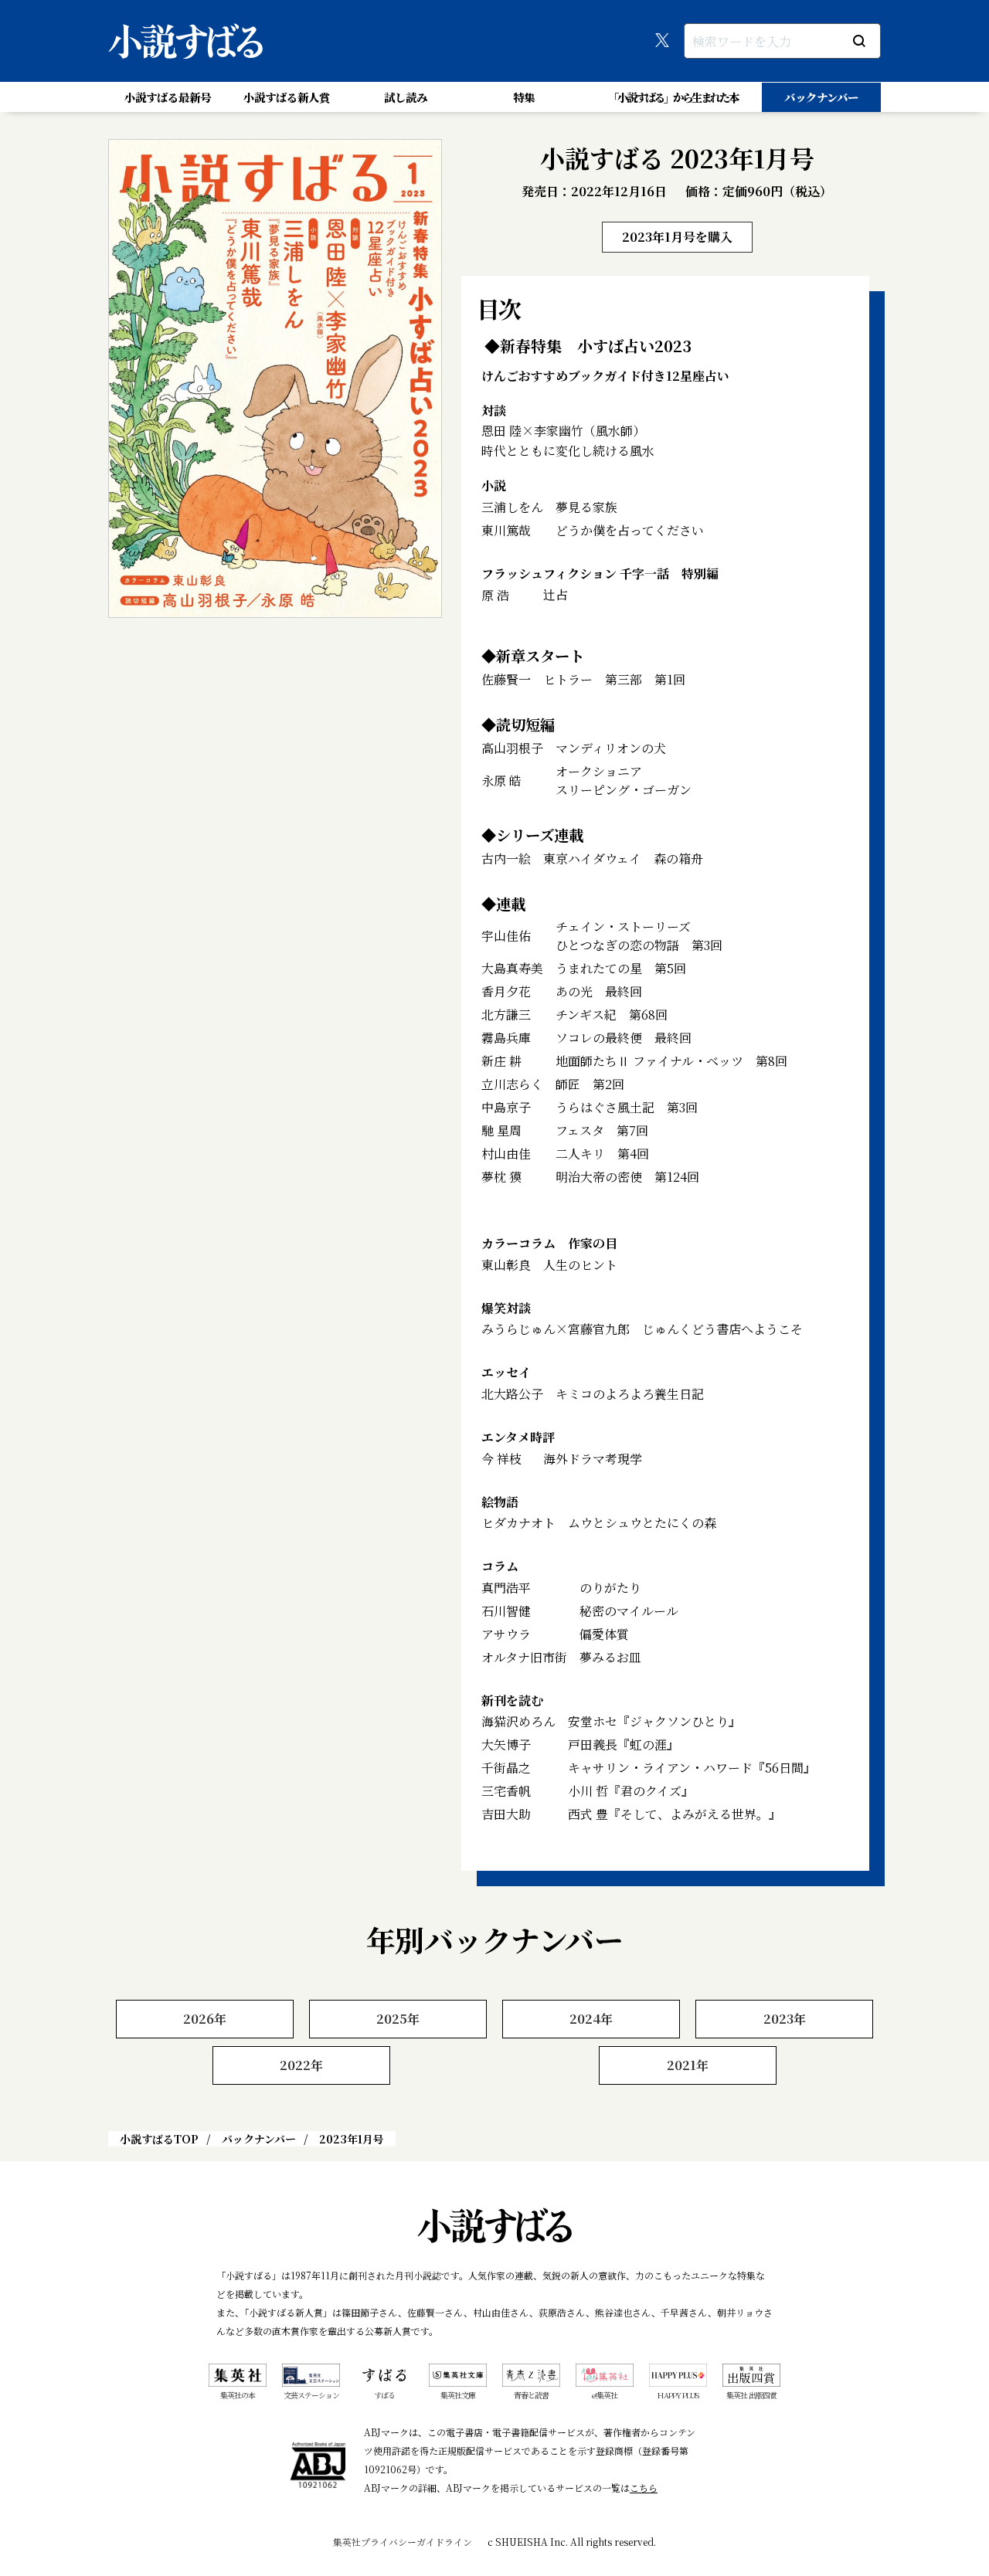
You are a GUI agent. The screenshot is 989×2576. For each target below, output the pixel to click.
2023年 (785, 2019)
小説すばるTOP (159, 2139)
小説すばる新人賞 (287, 97)
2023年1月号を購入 (677, 237)
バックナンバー (821, 97)
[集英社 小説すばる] (185, 41)
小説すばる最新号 (168, 97)
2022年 (301, 2065)
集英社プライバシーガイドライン (403, 2542)
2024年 (591, 2019)
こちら (644, 2488)
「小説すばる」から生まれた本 (673, 97)
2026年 (205, 2019)
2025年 (398, 2019)
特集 (524, 97)
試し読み (406, 97)
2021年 (688, 2065)
